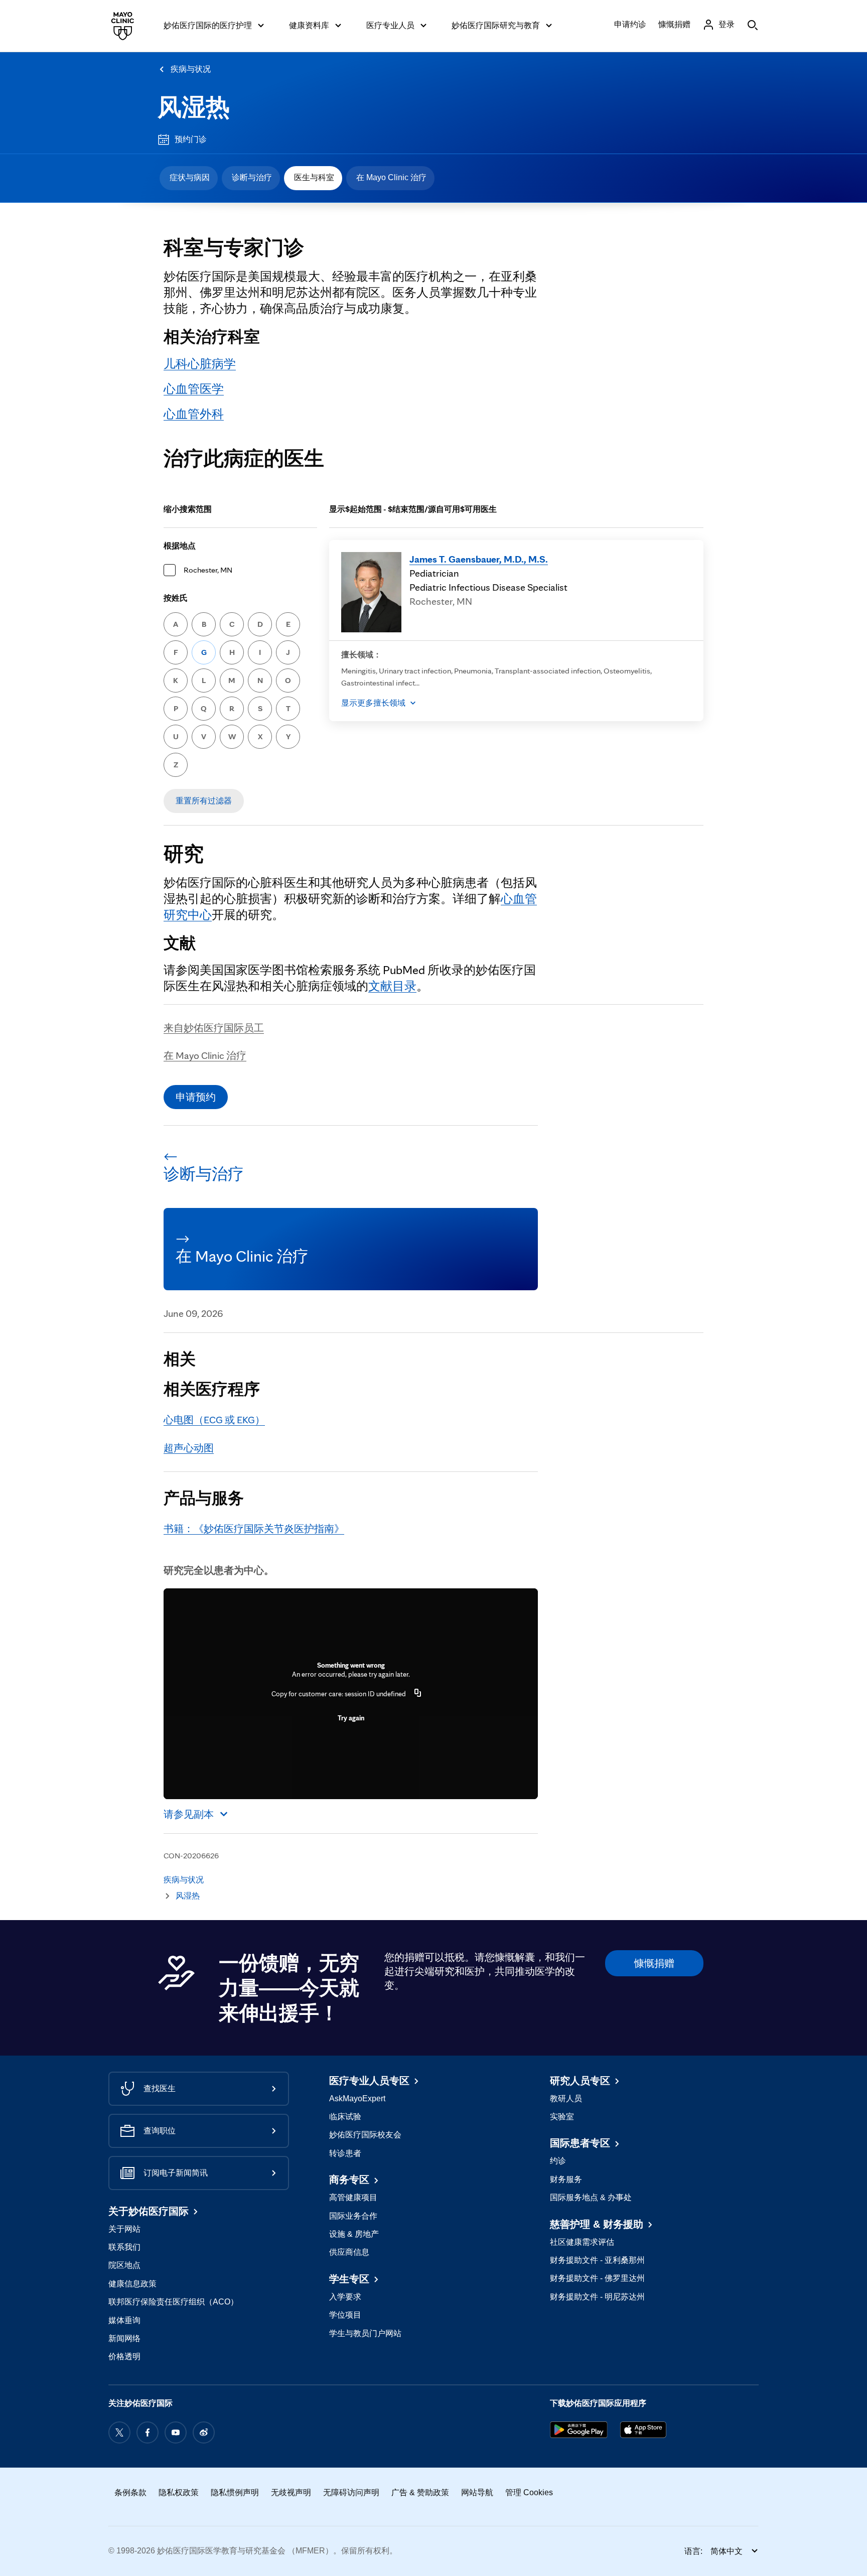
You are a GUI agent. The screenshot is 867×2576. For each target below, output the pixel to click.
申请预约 (196, 1097)
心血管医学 (194, 389)
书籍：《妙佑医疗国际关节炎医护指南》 (254, 1529)
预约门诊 (191, 139)
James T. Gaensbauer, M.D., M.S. (479, 559)
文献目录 (392, 986)
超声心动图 (189, 1448)
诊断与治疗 (252, 177)
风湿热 (194, 107)
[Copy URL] (418, 1694)
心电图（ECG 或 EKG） (214, 1420)
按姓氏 (176, 598)
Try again (351, 1718)
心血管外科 (194, 414)
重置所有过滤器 (204, 801)
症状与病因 (190, 177)
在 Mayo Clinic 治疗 (391, 177)
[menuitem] (189, 178)
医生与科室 (314, 177)
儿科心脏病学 (200, 364)
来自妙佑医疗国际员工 (214, 1028)
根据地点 (180, 546)
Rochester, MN (208, 570)
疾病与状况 (191, 69)
